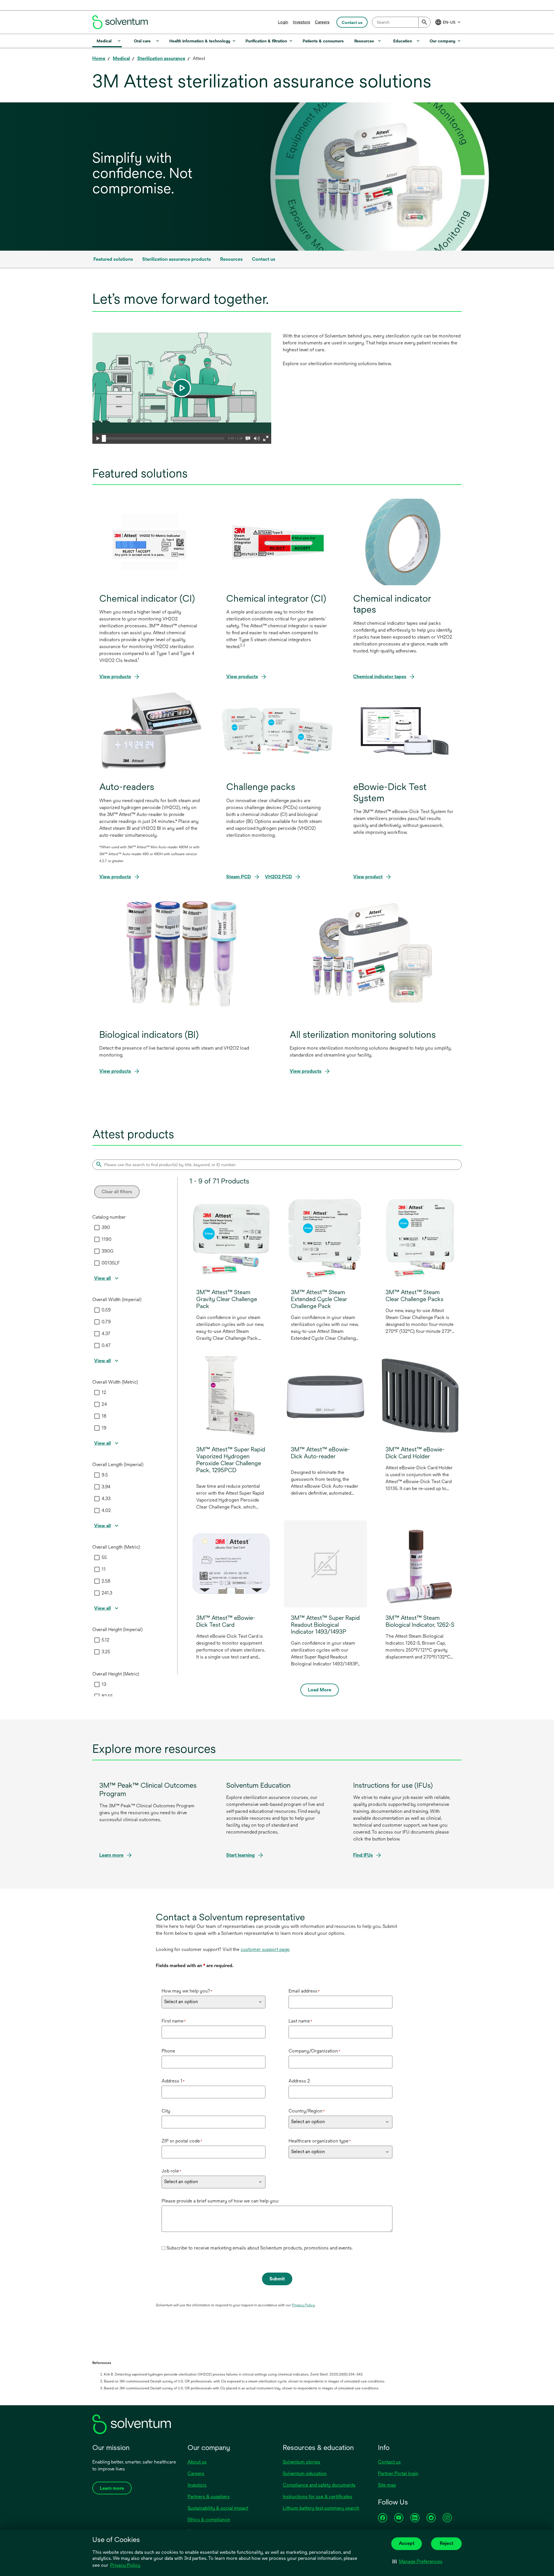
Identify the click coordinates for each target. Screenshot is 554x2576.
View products (115, 677)
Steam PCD (239, 877)
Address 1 (173, 2081)
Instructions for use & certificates (318, 2497)
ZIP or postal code (182, 2141)
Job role (171, 2171)
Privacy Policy (126, 2566)
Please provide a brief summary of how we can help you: (220, 2201)
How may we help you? (187, 1991)
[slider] (104, 438)
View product (368, 877)
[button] (417, 2562)
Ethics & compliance (209, 2520)
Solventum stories (302, 2462)
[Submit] (424, 22)
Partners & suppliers (209, 2497)
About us (197, 2462)
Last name (300, 2021)
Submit (277, 2279)
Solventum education (305, 2473)
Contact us (389, 2462)
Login (283, 22)
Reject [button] (447, 2543)
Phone (168, 2051)
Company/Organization (314, 2051)
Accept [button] (407, 2543)
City (166, 2111)
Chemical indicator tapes (380, 677)
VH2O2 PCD (278, 877)
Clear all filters (117, 1192)
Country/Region (307, 2111)
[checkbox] (97, 1228)
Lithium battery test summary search (321, 2508)
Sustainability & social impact (218, 2508)
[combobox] (401, 22)
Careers (322, 22)
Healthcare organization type (320, 2141)
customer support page (265, 1949)
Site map (387, 2485)
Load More (320, 1690)
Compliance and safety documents (319, 2485)
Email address (304, 1991)
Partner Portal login (398, 2473)
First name (174, 2021)
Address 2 (299, 2081)
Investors (302, 22)
